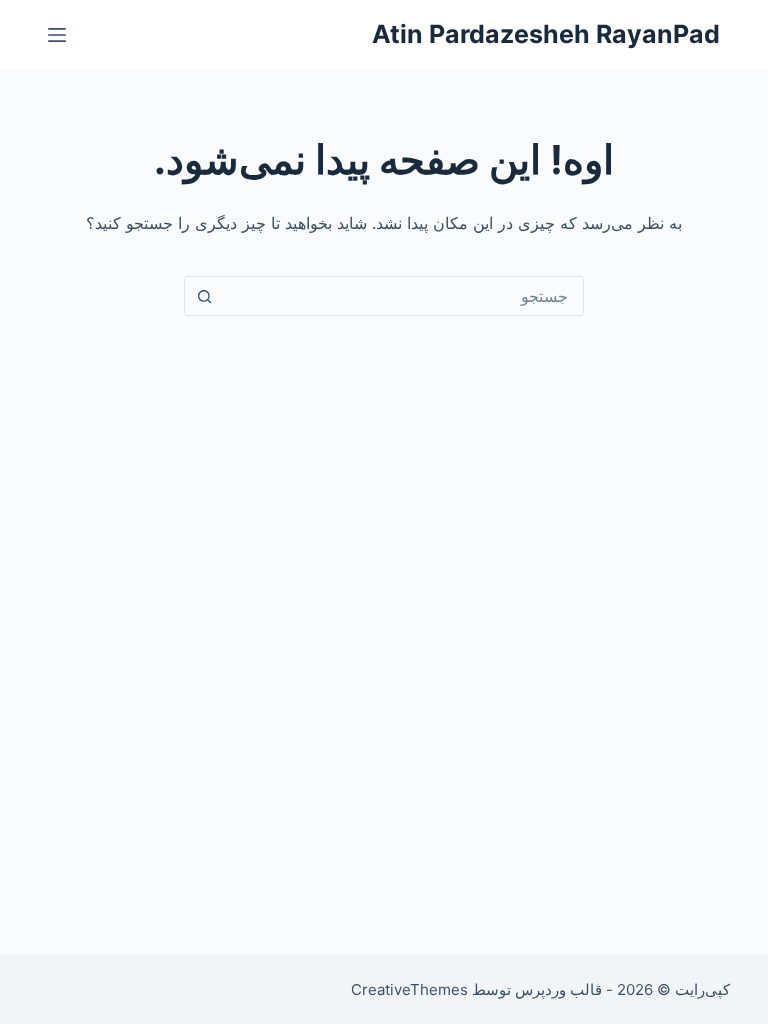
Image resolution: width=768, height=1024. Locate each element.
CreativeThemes (409, 989)
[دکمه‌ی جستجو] (204, 296)
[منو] (57, 35)
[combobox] (403, 296)
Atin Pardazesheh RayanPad (546, 34)
